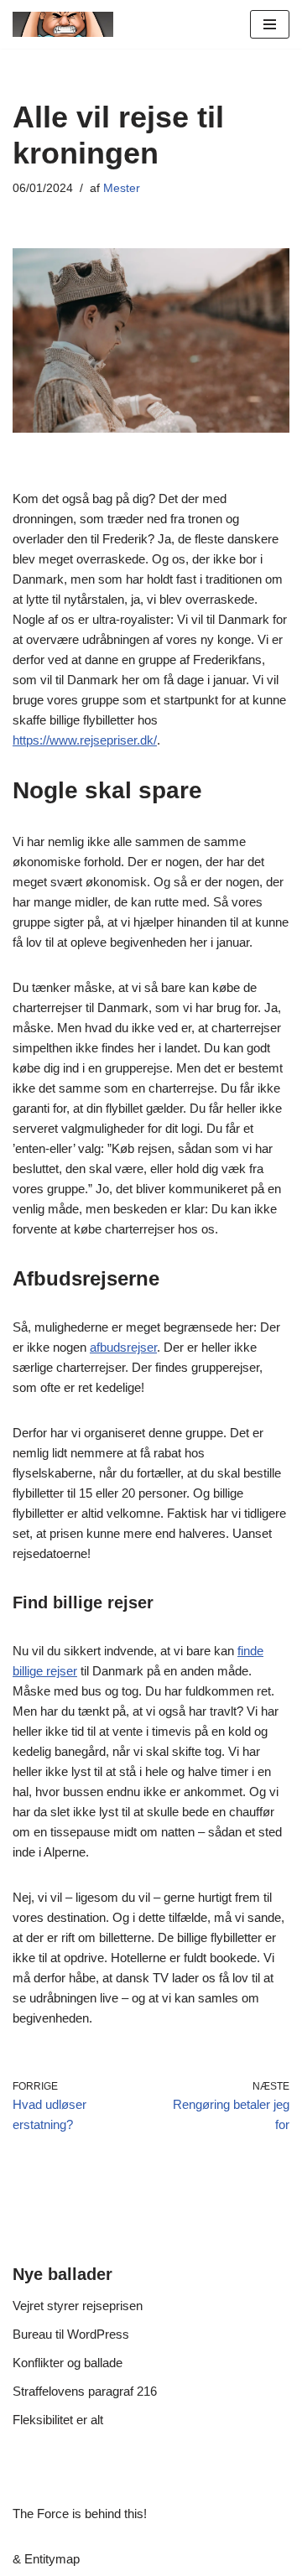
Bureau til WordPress (71, 2334)
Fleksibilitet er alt (58, 2420)
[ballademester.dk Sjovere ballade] (63, 24)
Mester (122, 188)
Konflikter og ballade (68, 2363)
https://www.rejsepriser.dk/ (85, 740)
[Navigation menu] (270, 24)
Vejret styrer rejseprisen (78, 2306)
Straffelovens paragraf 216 (85, 2391)
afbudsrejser (123, 1347)
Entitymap (52, 2559)
